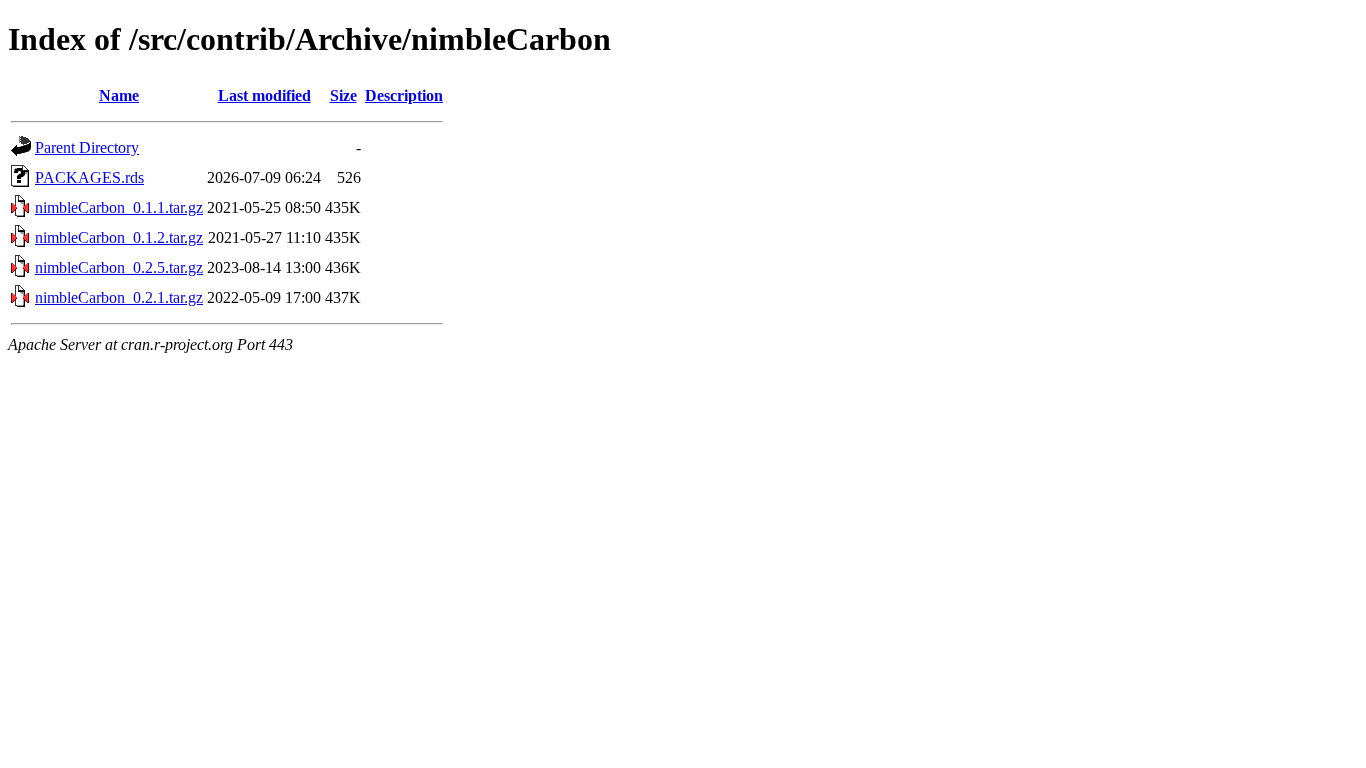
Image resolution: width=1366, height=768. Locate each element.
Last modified (264, 95)
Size (343, 95)
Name (119, 95)
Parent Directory (87, 147)
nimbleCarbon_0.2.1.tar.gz (119, 297)
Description (404, 95)
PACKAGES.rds (89, 177)
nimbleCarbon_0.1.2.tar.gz (119, 237)
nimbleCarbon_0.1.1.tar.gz (119, 207)
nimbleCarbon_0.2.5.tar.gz (119, 267)
